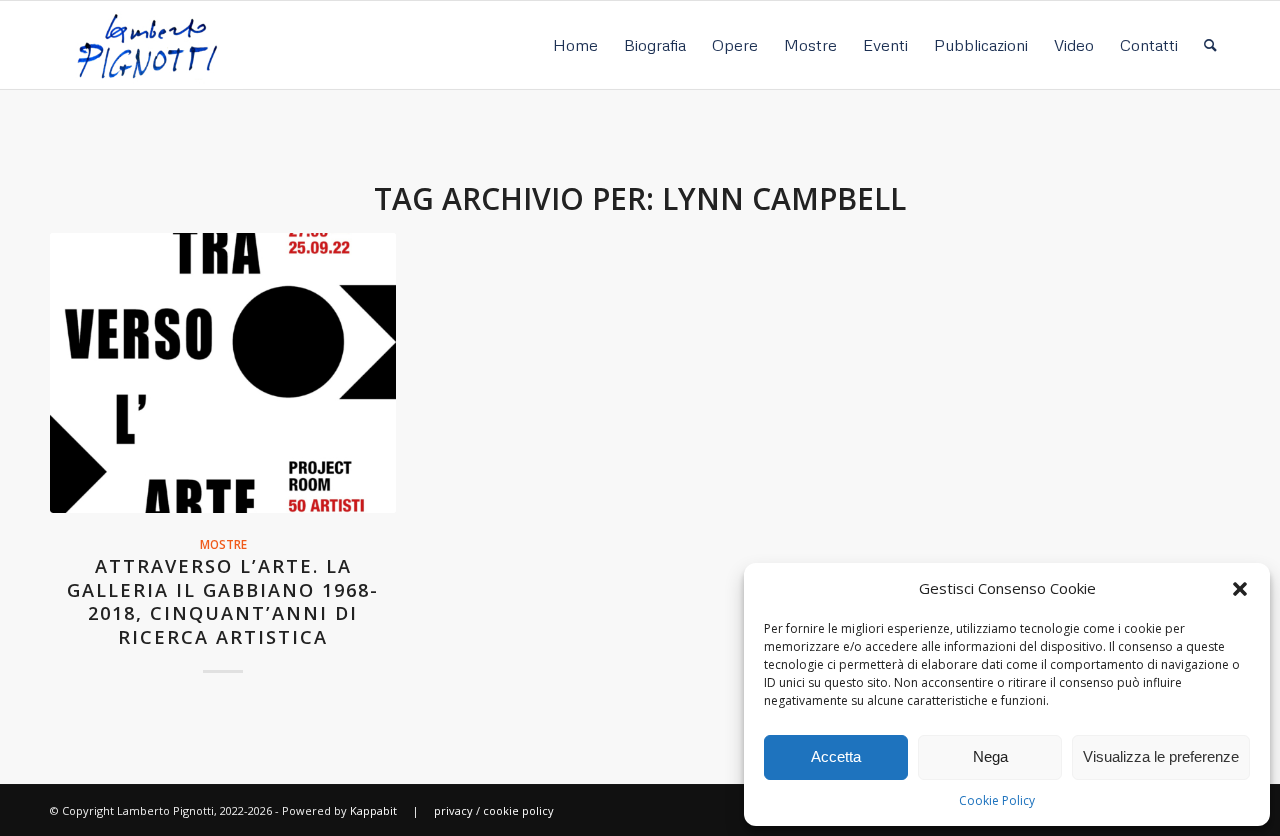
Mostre (223, 544)
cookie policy (518, 810)
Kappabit (373, 810)
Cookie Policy (997, 800)
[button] (1240, 589)
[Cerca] (1210, 45)
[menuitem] (575, 45)
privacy (453, 810)
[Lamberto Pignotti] (146, 45)
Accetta (836, 756)
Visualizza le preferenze (1161, 756)
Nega (990, 756)
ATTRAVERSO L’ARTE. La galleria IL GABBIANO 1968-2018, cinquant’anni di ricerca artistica (223, 601)
